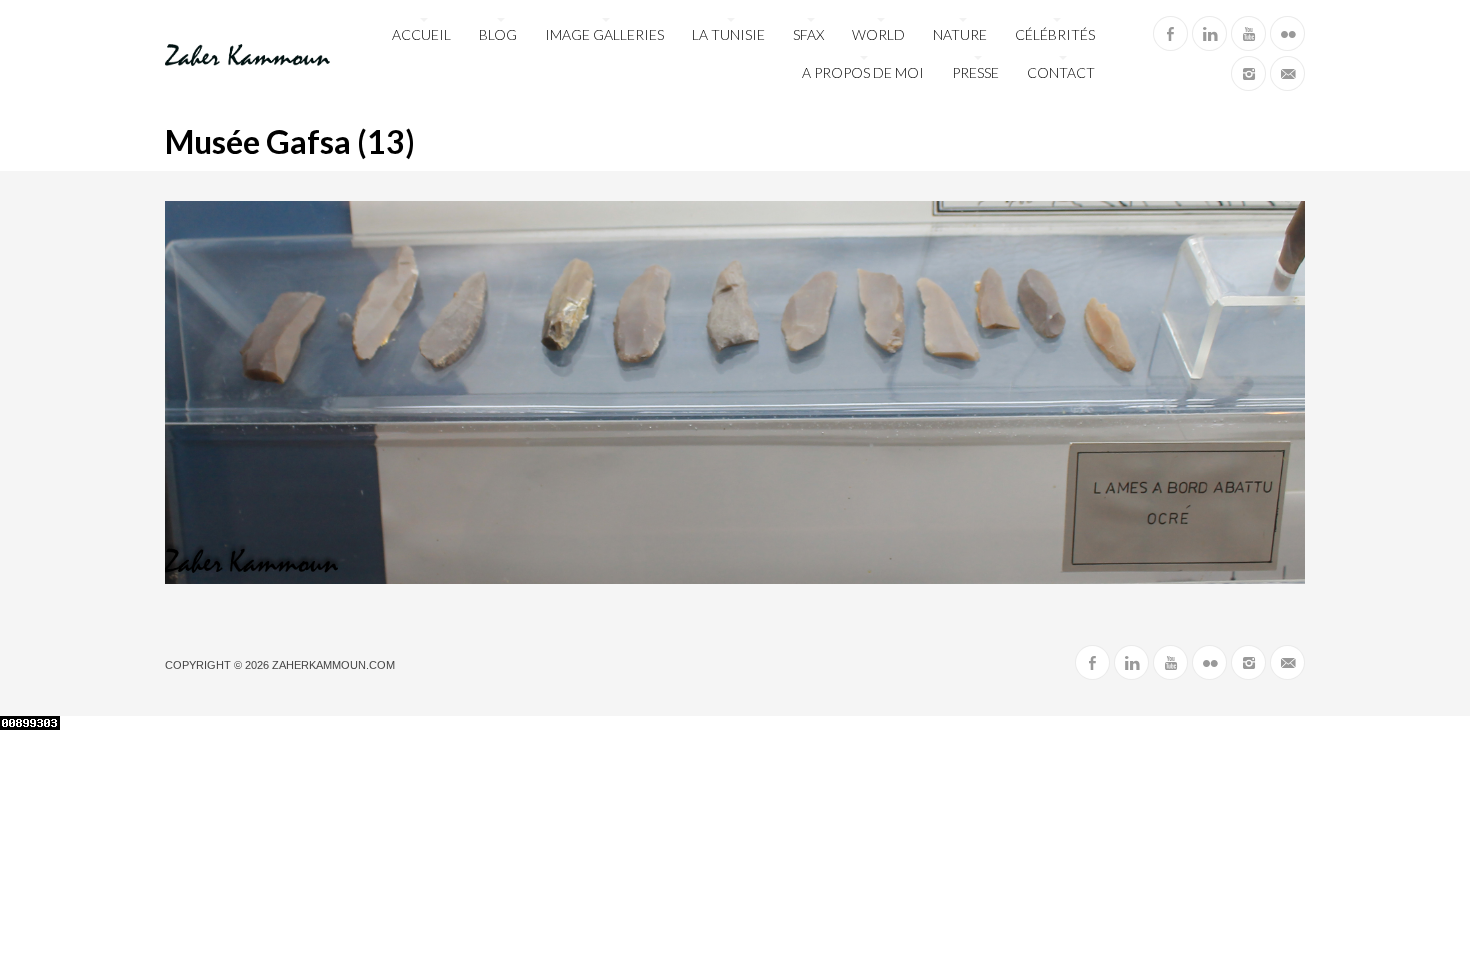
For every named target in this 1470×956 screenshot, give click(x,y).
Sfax (808, 34)
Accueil (421, 34)
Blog (498, 34)
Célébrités (1055, 34)
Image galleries (604, 34)
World (878, 34)
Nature (960, 34)
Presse (975, 72)
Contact (1061, 72)
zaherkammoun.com (333, 665)
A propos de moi (863, 72)
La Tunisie (728, 34)
